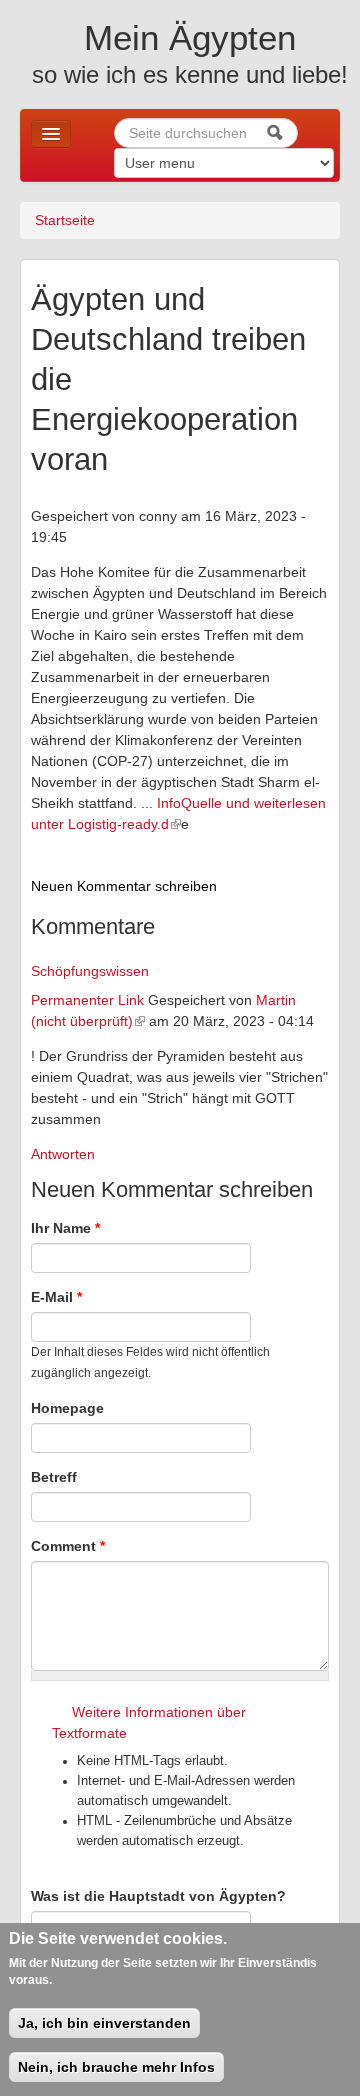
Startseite (65, 220)
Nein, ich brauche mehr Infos (116, 2067)
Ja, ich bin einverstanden (104, 2023)
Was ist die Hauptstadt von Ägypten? (158, 1896)
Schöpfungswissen (90, 971)
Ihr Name (65, 1228)
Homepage (67, 1408)
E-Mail (56, 1297)
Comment (68, 1546)
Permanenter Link (87, 1000)
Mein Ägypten (190, 37)
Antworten (63, 1154)
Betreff (54, 1477)
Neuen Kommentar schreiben (124, 886)
